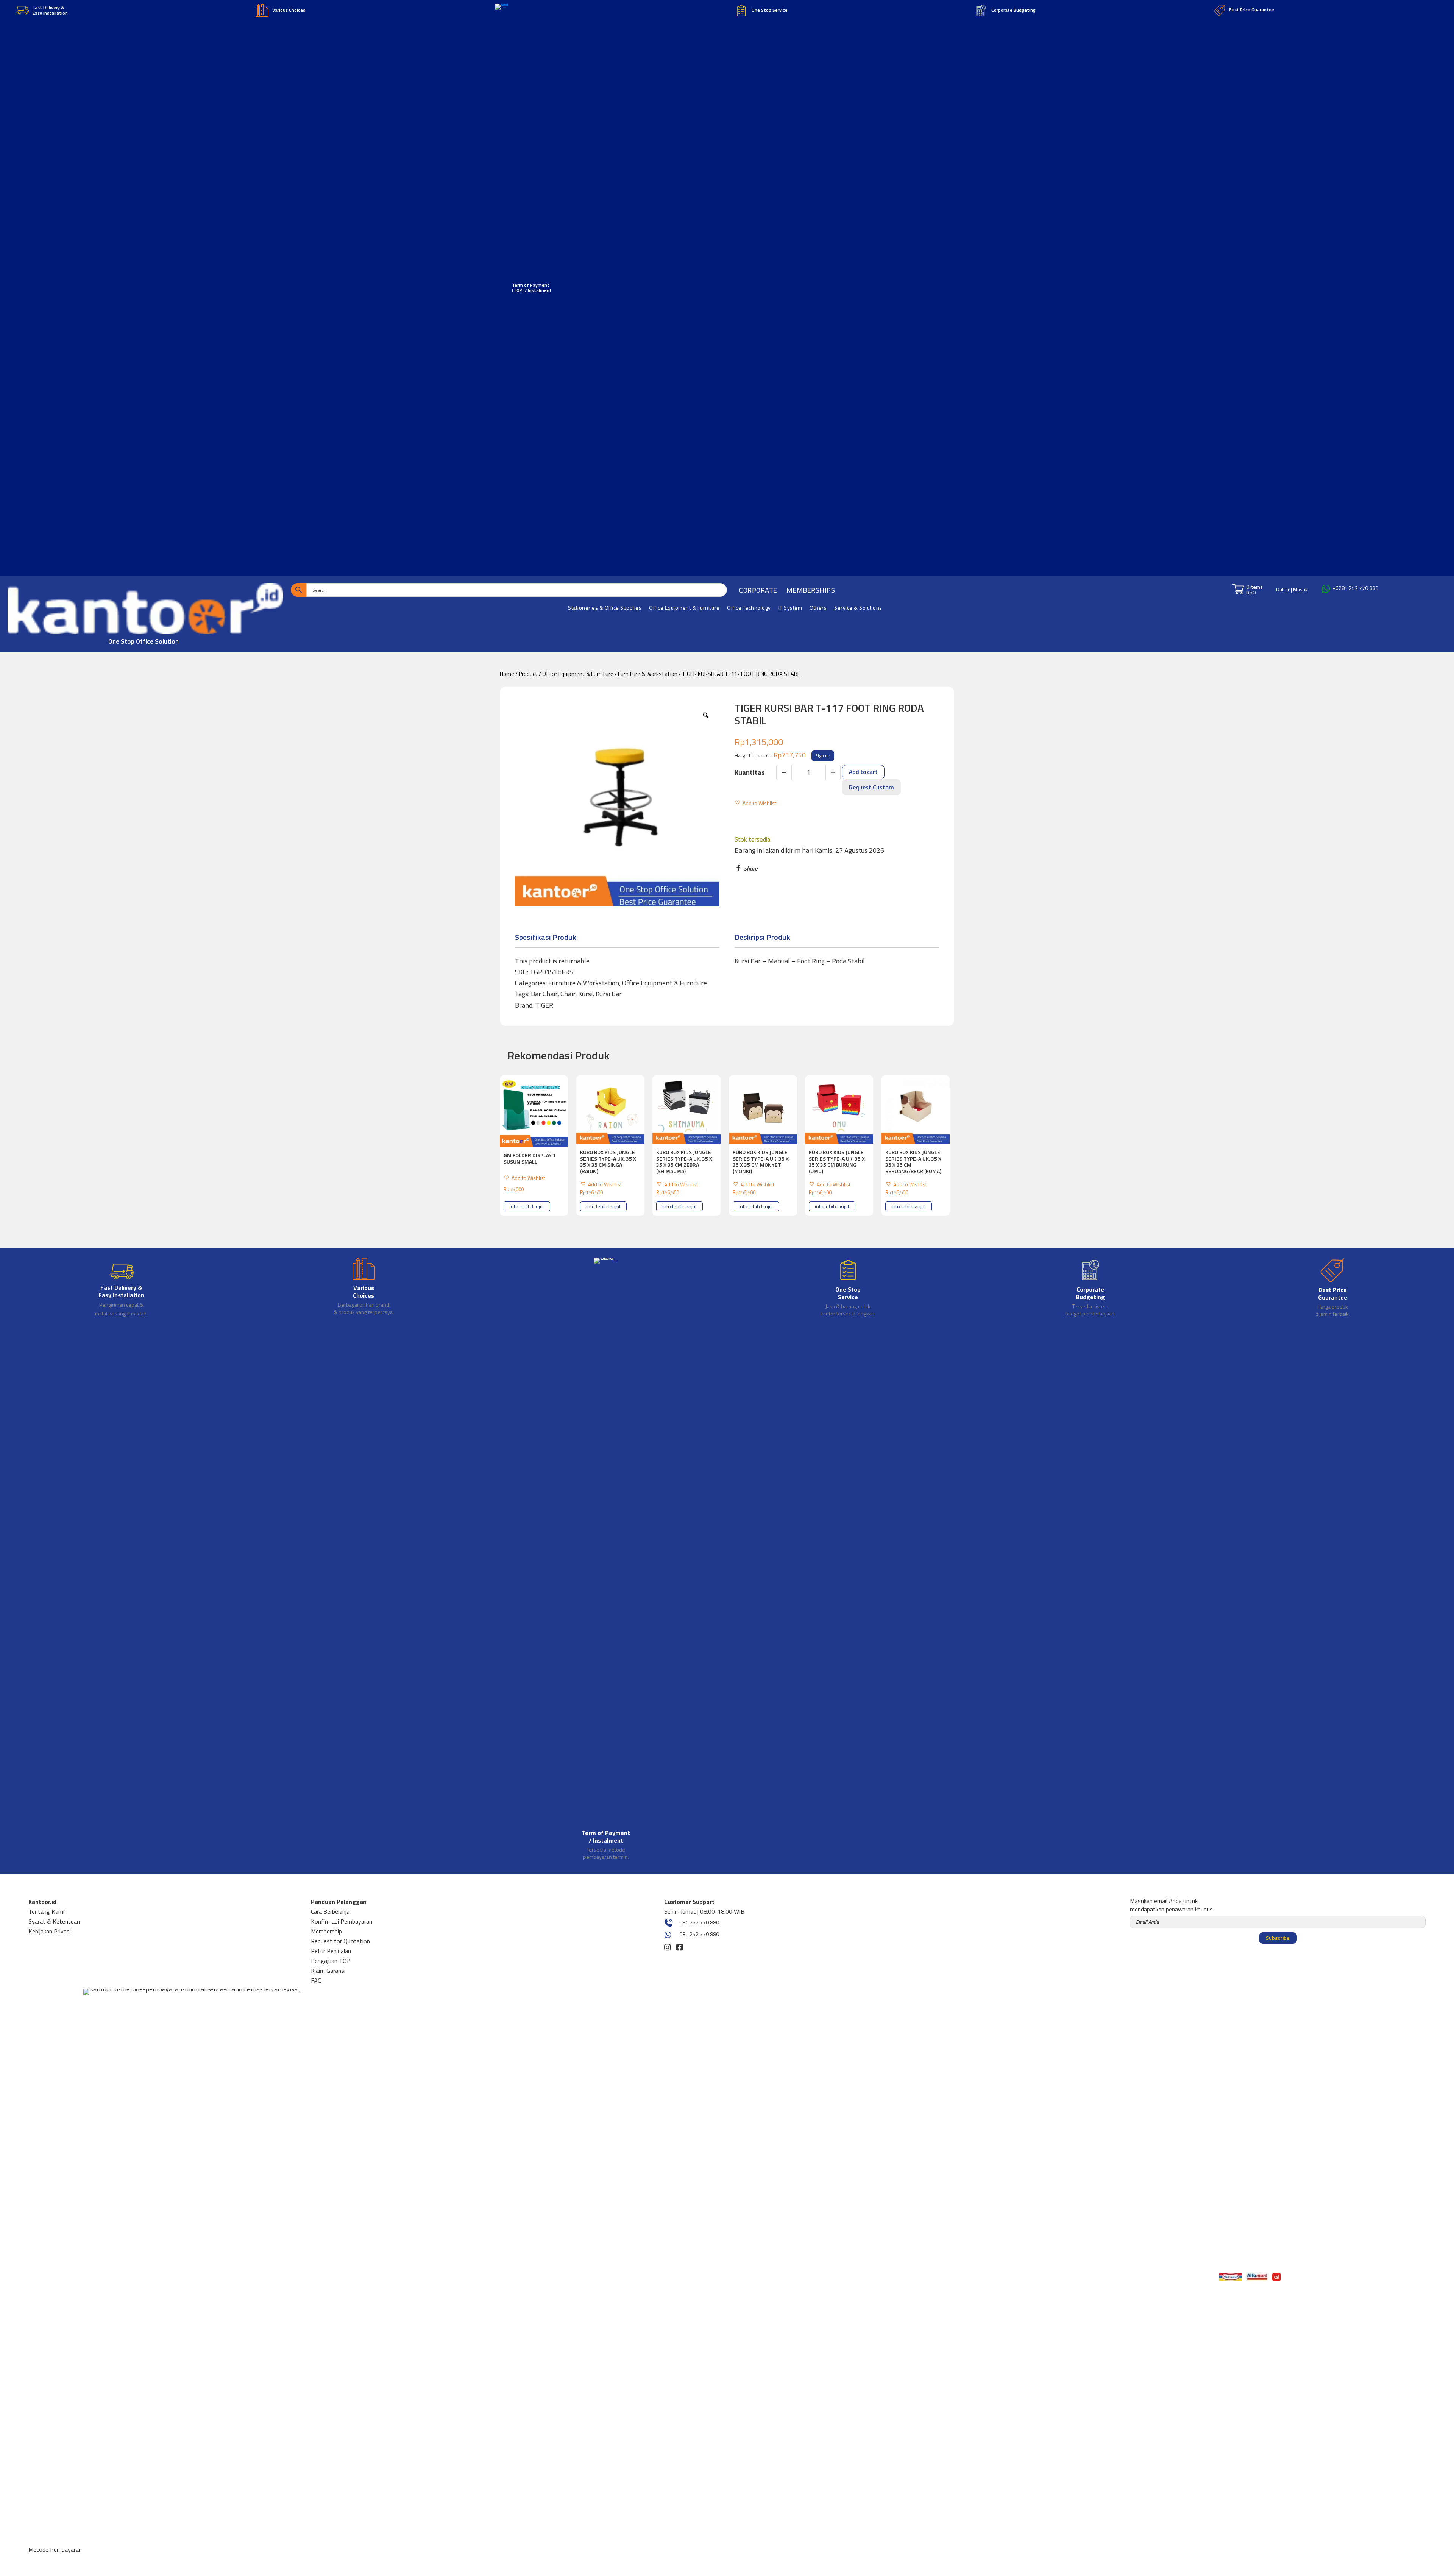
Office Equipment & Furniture (578, 674)
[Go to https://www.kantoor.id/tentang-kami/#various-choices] (364, 1288)
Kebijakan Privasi (50, 1931)
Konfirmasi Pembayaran (342, 1921)
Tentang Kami (46, 1911)
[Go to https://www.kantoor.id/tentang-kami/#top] (606, 1560)
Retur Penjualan (331, 1951)
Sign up (823, 756)
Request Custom (871, 787)
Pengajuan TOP (331, 1961)
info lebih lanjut (527, 1206)
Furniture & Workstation (648, 674)
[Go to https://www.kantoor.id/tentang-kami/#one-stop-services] (848, 1288)
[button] (755, 801)
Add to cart (863, 772)
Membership (326, 1931)
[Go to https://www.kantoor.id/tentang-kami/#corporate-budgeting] (1090, 1288)
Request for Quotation (340, 1941)
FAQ (316, 1980)
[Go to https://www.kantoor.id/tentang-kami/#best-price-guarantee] (1332, 1289)
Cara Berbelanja (330, 1911)
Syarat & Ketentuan (54, 1921)
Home (507, 674)
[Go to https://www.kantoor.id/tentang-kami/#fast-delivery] (122, 1289)
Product (528, 674)
